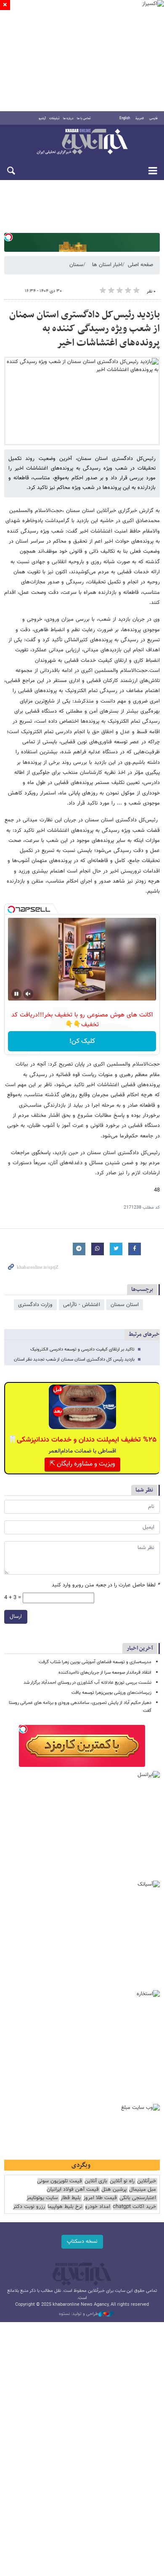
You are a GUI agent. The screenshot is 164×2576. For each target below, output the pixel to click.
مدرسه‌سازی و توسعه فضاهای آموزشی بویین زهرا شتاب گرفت (95, 1662)
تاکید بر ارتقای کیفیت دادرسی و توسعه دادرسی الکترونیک (82, 1349)
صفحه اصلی (140, 265)
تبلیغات (54, 118)
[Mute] (28, 994)
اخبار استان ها (107, 265)
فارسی (153, 118)
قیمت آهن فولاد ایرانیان (73, 2190)
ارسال (16, 1617)
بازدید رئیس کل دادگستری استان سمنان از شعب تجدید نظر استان (74, 1360)
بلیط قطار (71, 2198)
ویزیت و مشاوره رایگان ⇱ (82, 1464)
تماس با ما (84, 118)
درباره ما (68, 118)
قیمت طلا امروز (100, 2198)
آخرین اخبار (140, 1648)
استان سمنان (125, 1305)
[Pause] (16, 994)
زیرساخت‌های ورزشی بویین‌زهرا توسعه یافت (111, 1693)
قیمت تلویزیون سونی (60, 2181)
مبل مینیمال (143, 2190)
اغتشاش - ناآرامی (82, 1305)
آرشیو (42, 118)
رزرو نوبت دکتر (29, 2207)
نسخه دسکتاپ (82, 2242)
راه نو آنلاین (122, 2181)
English (125, 118)
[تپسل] (8, 237)
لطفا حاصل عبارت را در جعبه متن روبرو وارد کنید (106, 1585)
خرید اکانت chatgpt (134, 2207)
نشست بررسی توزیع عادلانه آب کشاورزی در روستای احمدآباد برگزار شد (87, 1683)
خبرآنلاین (82, 142)
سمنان (76, 265)
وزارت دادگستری (35, 1305)
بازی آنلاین (96, 2181)
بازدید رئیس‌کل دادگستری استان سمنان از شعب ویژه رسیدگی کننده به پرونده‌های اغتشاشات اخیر (85, 329)
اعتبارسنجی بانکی (138, 2198)
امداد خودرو (98, 2207)
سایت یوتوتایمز (42, 2198)
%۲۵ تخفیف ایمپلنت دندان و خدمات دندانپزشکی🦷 (82, 1440)
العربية (140, 118)
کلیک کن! (82, 1041)
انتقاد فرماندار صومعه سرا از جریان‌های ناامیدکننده (105, 1673)
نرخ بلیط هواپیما (65, 2207)
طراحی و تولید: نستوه (79, 2314)
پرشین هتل (114, 2190)
